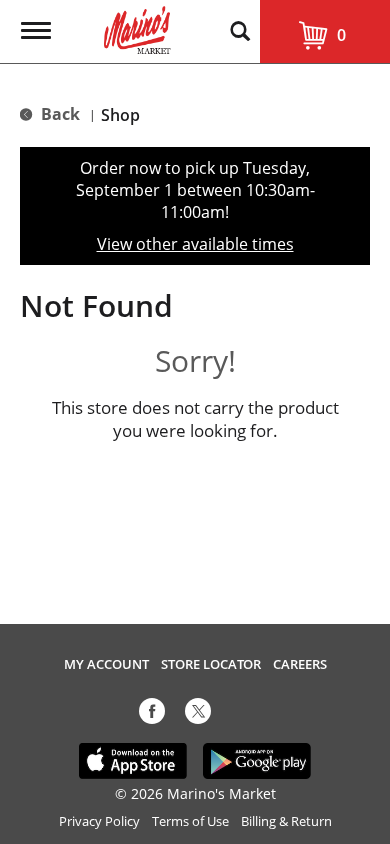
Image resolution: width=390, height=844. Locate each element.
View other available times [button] (195, 244)
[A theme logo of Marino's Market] (137, 28)
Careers (300, 664)
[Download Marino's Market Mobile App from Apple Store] (133, 760)
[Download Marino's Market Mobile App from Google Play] (257, 760)
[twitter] (198, 715)
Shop (120, 115)
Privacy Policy (99, 821)
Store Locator (211, 664)
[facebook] (152, 715)
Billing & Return (286, 821)
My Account (106, 664)
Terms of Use (190, 821)
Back (58, 114)
